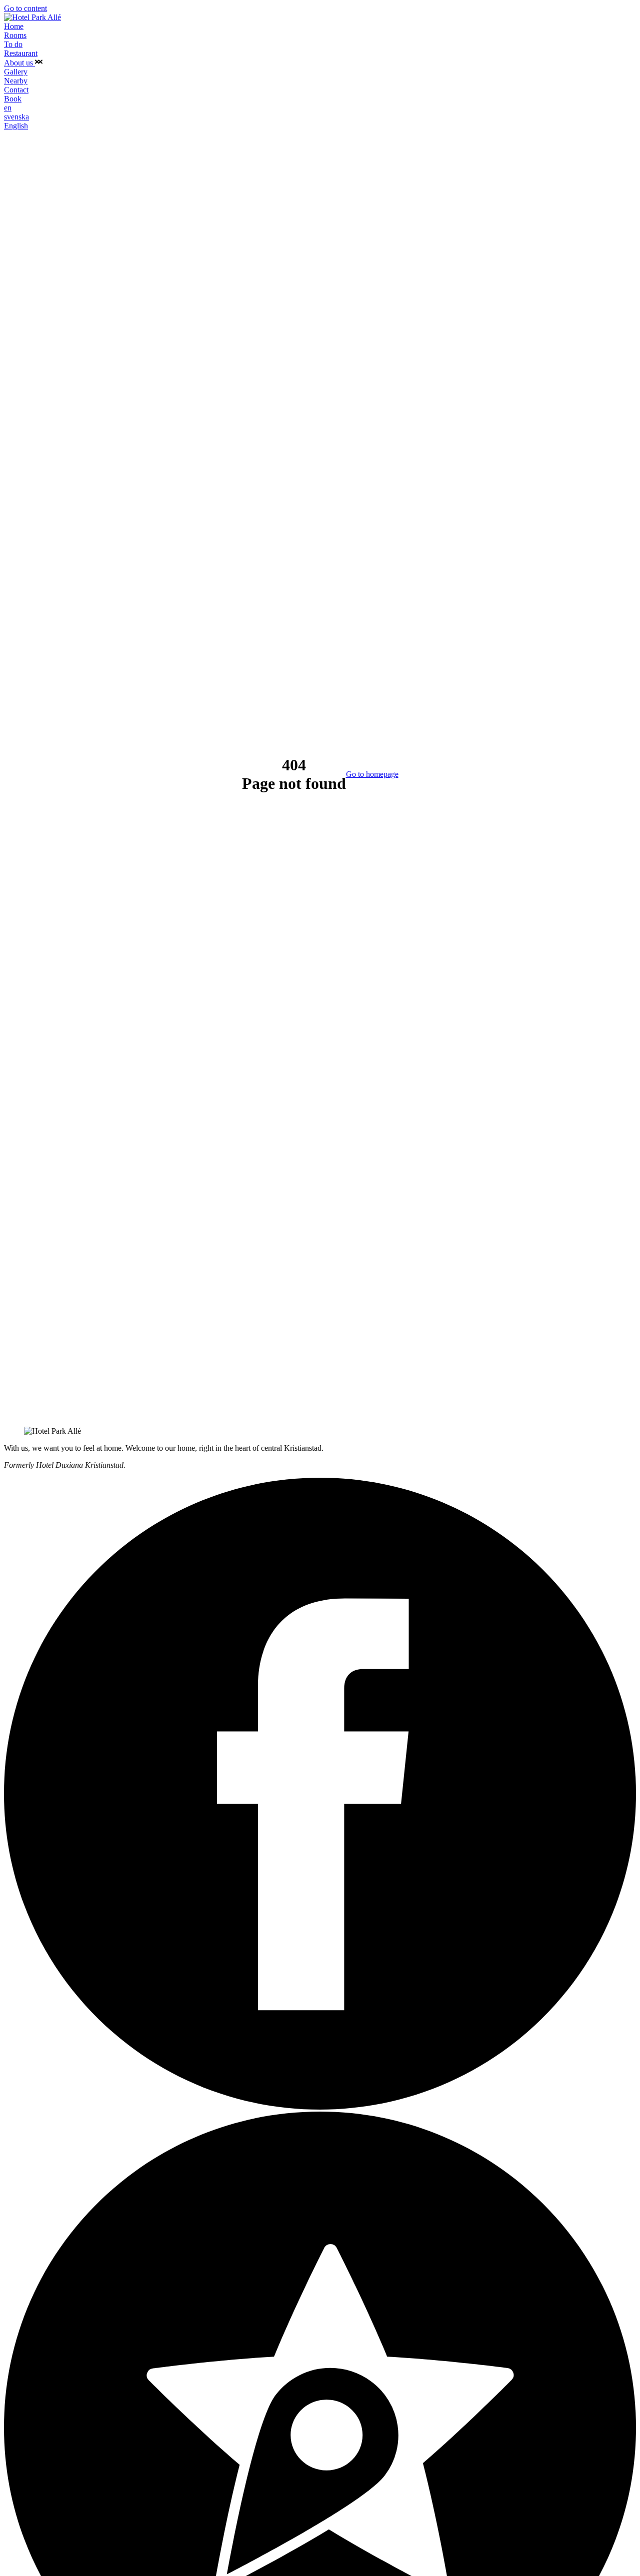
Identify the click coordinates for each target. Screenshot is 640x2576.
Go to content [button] (25, 8)
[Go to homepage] (32, 17)
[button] (39, 63)
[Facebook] (320, 2107)
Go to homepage (372, 774)
